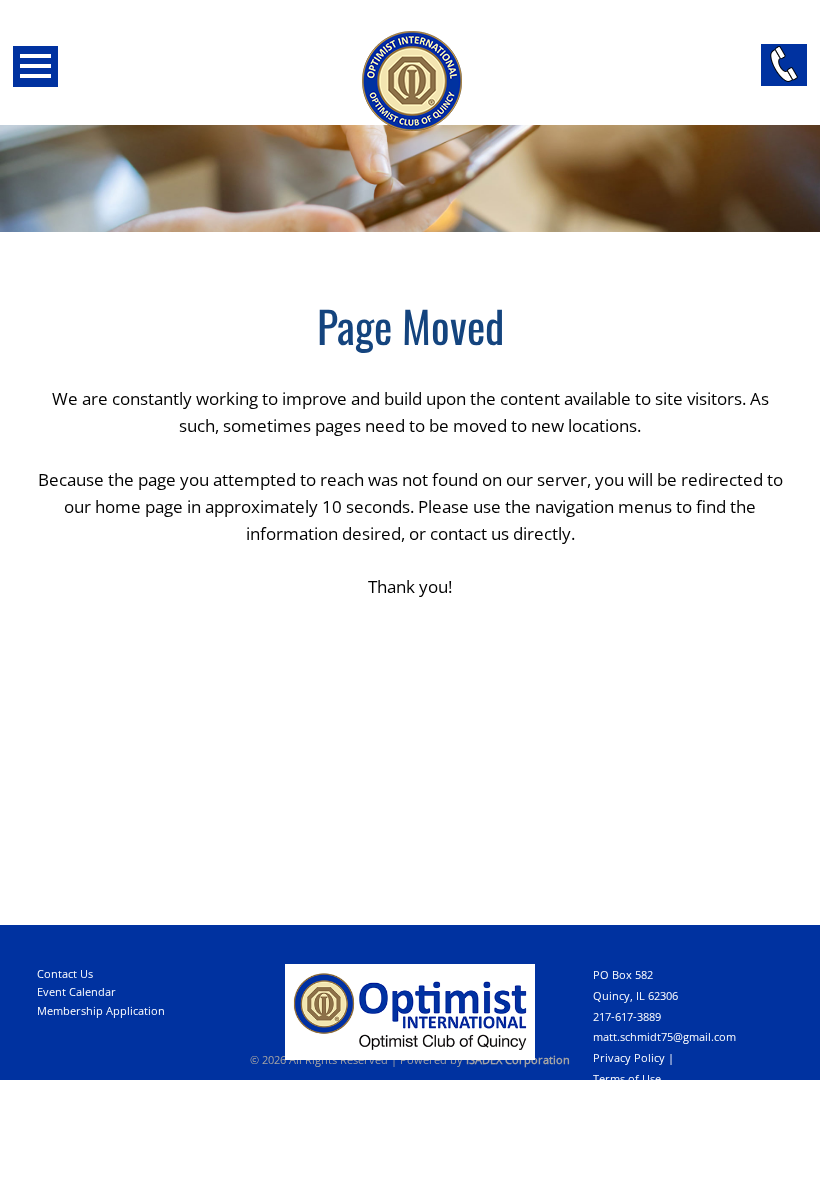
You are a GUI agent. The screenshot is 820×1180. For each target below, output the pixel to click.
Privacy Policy (629, 1057)
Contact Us (65, 973)
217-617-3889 (627, 1016)
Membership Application (101, 1010)
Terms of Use (627, 1078)
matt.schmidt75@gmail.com (664, 1036)
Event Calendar (76, 991)
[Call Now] (784, 65)
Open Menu (35, 66)
